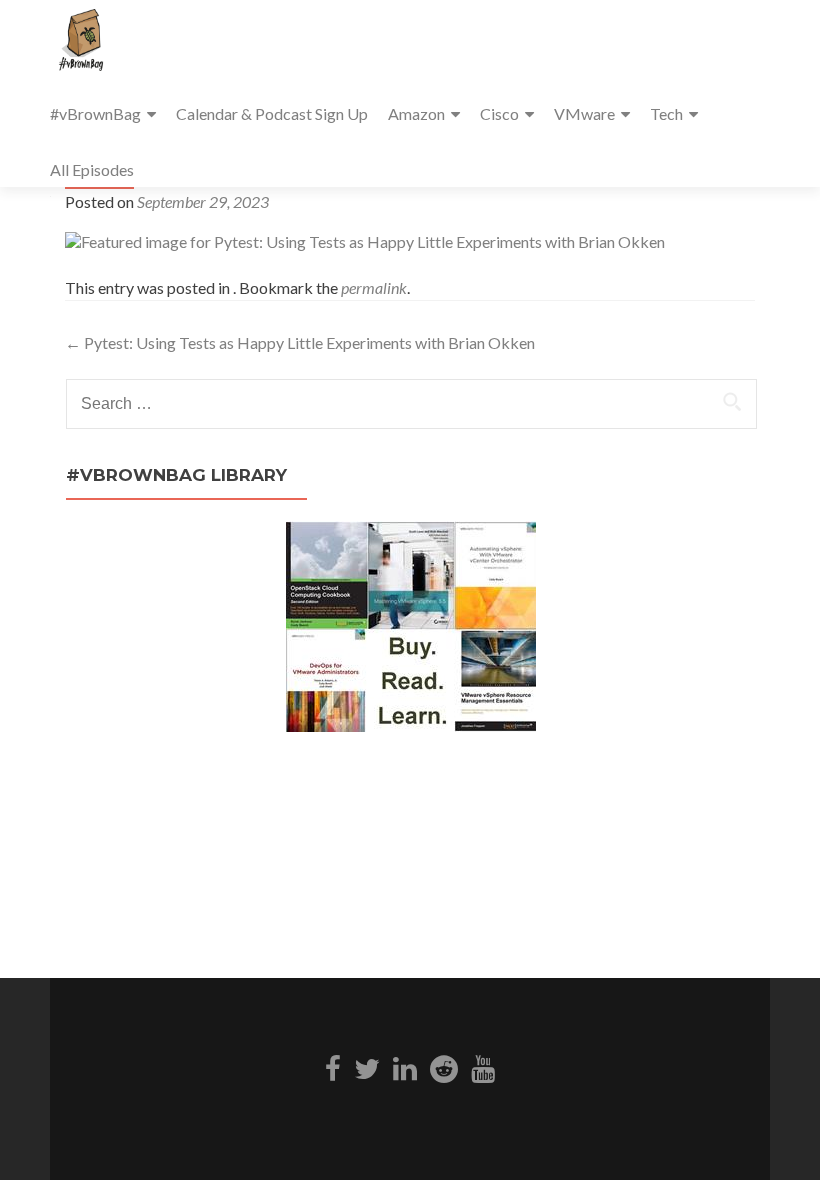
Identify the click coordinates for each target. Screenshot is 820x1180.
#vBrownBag (95, 113)
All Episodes (92, 169)
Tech (666, 113)
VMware (584, 113)
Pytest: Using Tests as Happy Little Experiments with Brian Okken (300, 342)
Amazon (416, 113)
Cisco (499, 113)
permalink (374, 287)
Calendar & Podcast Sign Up (272, 113)
